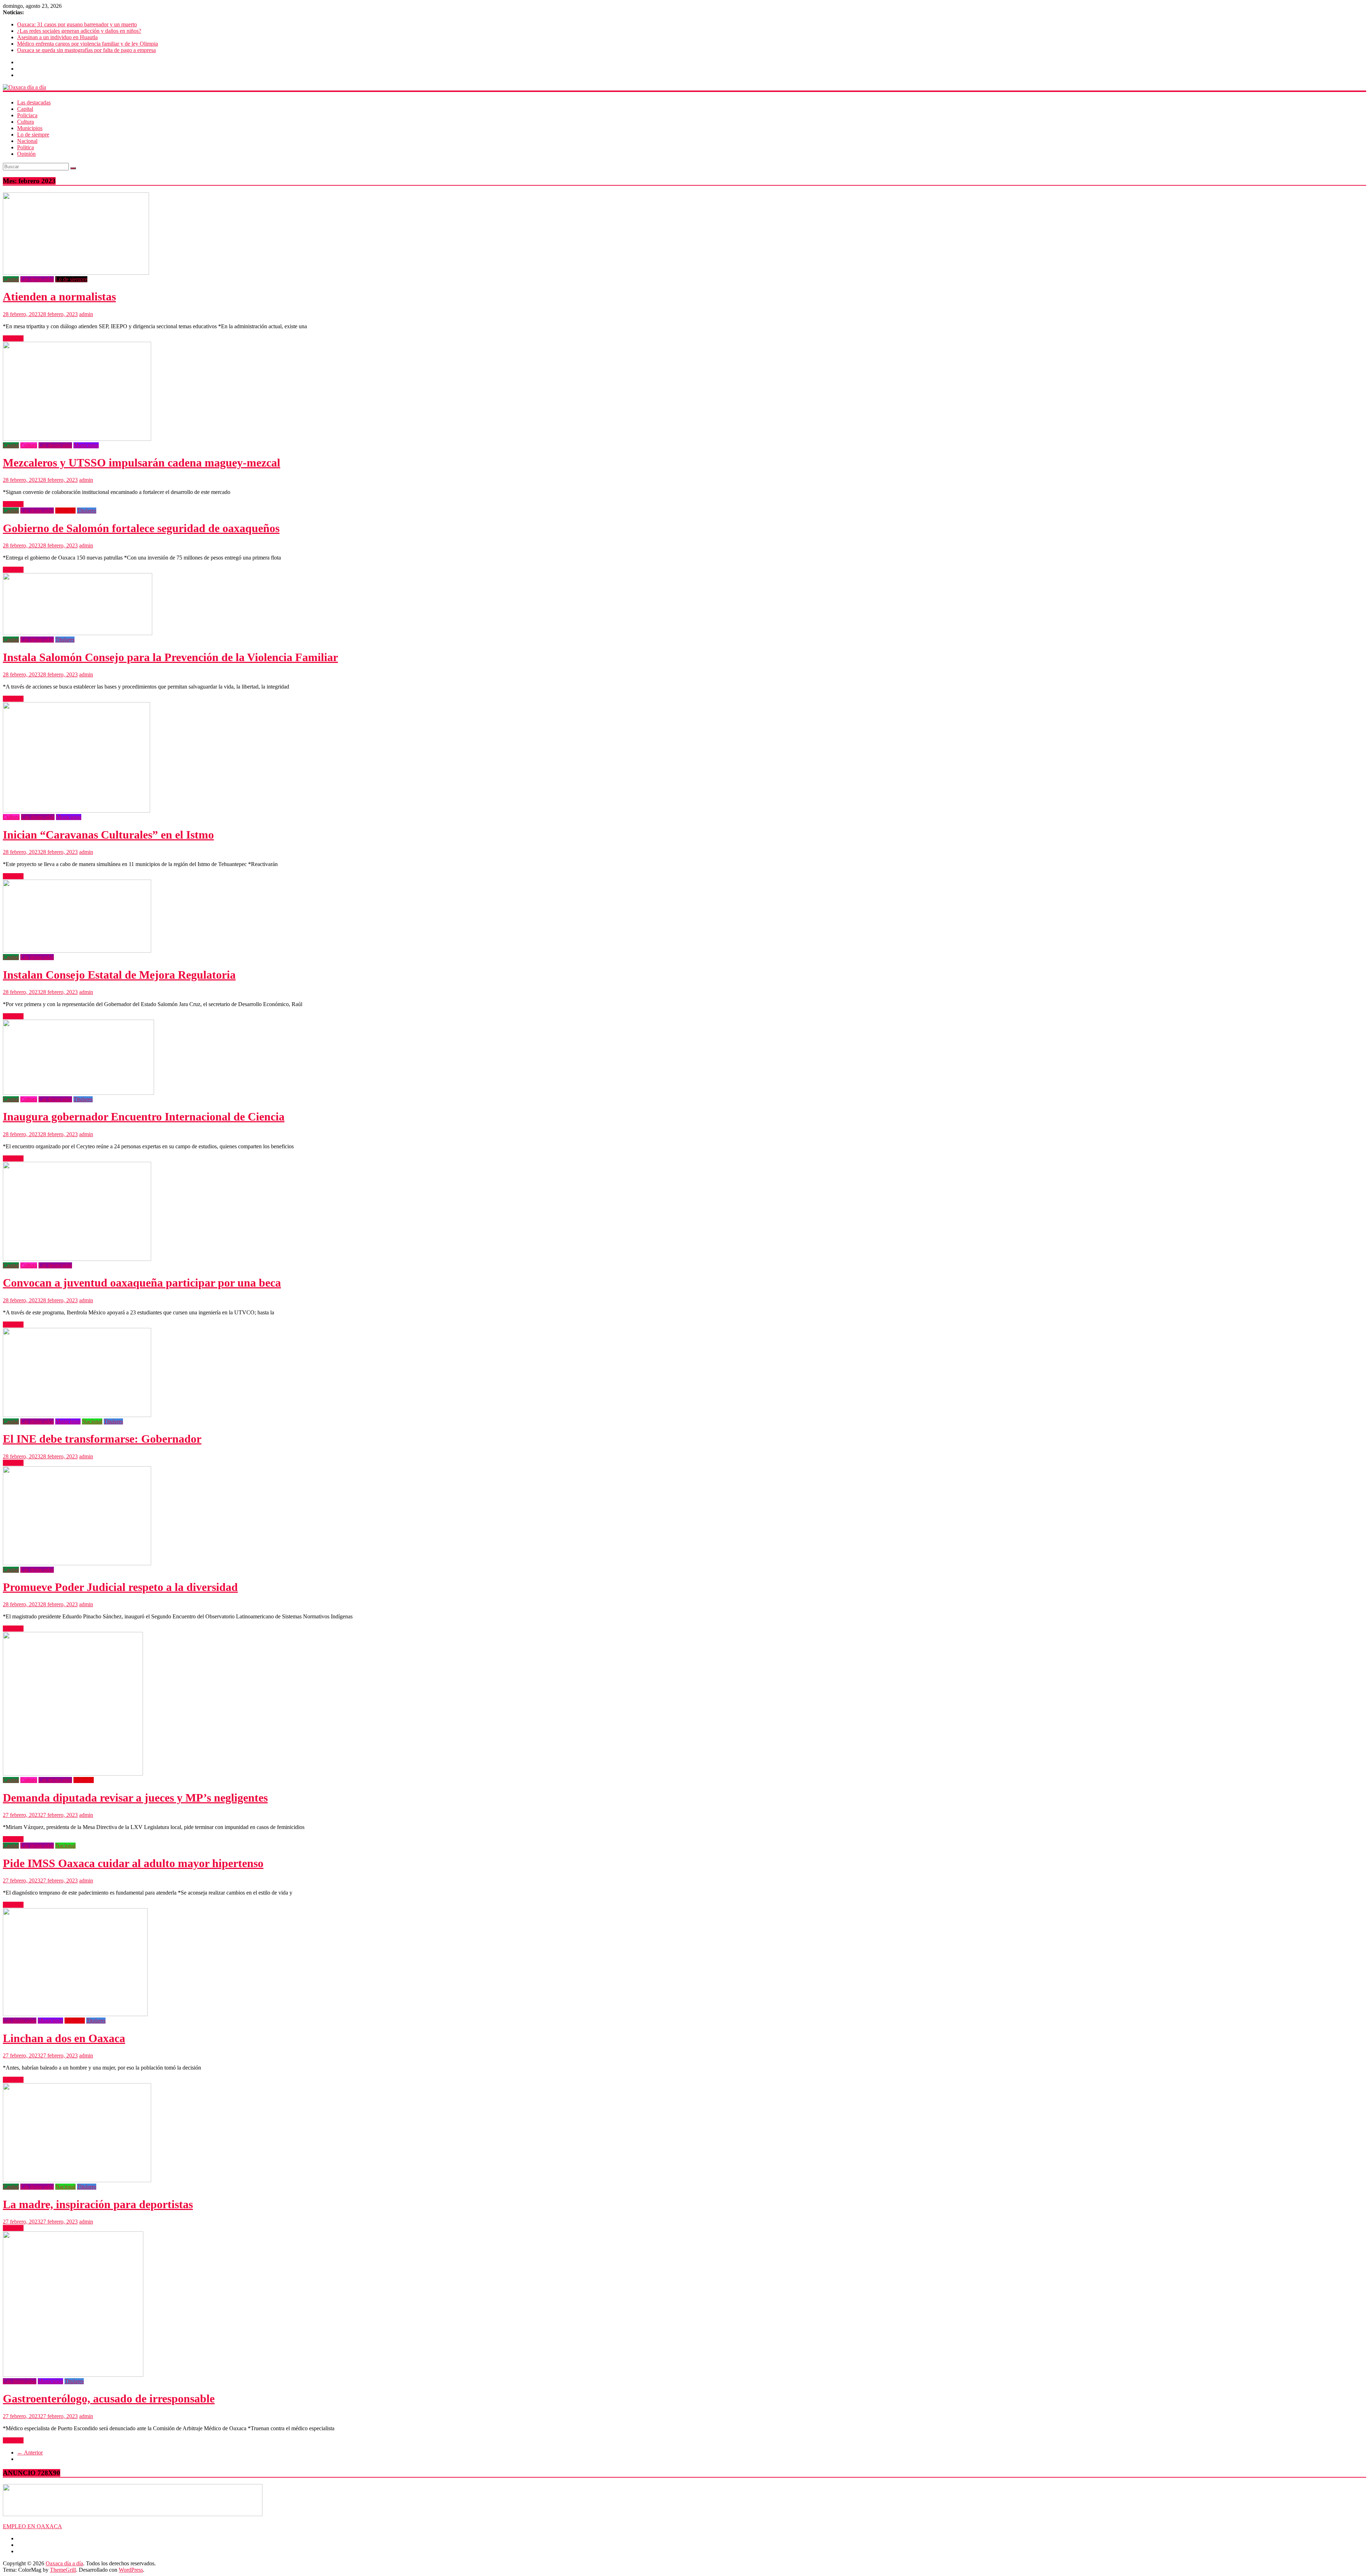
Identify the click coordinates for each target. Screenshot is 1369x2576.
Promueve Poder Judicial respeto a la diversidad (120, 1587)
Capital (25, 109)
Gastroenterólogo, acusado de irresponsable (109, 2399)
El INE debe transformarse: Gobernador (102, 1439)
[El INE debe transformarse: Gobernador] (77, 1415)
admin (86, 314)
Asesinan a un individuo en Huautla (57, 37)
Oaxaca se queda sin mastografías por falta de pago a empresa (86, 50)
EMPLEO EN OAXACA (32, 2526)
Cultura (25, 122)
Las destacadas (34, 102)
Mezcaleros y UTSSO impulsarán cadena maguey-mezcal (142, 463)
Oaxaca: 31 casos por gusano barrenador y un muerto (77, 24)
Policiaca (27, 115)
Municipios (30, 128)
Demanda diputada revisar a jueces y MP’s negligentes (135, 1798)
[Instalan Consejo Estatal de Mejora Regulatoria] (77, 951)
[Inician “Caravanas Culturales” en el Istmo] (76, 811)
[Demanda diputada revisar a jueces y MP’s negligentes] (73, 1774)
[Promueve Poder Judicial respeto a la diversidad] (77, 1563)
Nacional (27, 141)
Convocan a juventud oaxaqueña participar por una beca (142, 1283)
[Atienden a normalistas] (76, 273)
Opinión (26, 154)
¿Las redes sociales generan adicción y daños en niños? (79, 31)
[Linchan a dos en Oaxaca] (75, 2014)
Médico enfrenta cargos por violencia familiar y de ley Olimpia (88, 44)
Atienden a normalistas (59, 297)
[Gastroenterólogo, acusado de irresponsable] (73, 2375)
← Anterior (30, 2453)
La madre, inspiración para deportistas (98, 2204)
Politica (25, 147)
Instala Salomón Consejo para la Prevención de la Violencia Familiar (170, 657)
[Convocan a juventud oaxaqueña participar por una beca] (77, 1259)
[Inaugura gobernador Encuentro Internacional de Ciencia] (78, 1093)
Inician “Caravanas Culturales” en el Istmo (108, 835)
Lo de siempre (33, 135)
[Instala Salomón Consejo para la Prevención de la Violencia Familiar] (78, 633)
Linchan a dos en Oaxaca (64, 2038)
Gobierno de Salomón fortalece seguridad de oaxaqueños (141, 528)
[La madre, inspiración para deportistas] (77, 2180)
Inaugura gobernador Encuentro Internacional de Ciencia (144, 1117)
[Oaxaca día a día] (684, 87)
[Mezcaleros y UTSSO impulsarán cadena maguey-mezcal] (77, 439)
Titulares (87, 511)
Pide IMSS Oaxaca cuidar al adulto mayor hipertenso (133, 1863)
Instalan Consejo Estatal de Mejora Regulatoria (119, 975)
